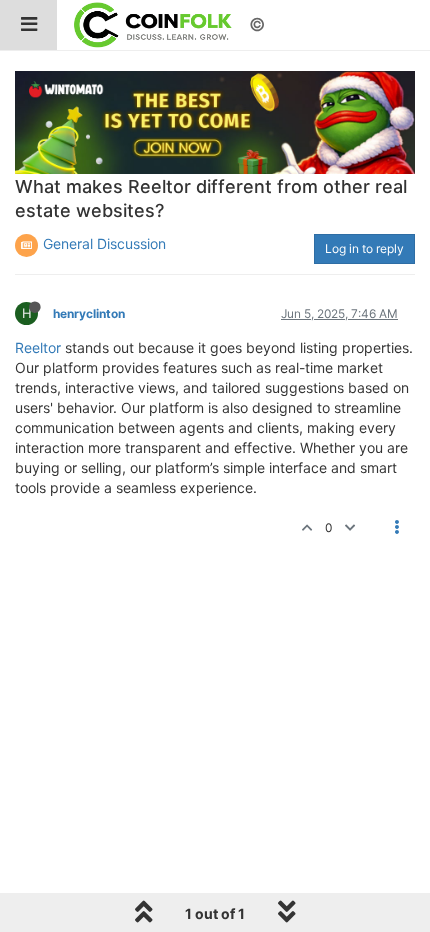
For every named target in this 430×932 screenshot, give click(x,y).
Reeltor (38, 347)
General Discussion (104, 243)
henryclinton (89, 313)
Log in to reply (364, 248)
